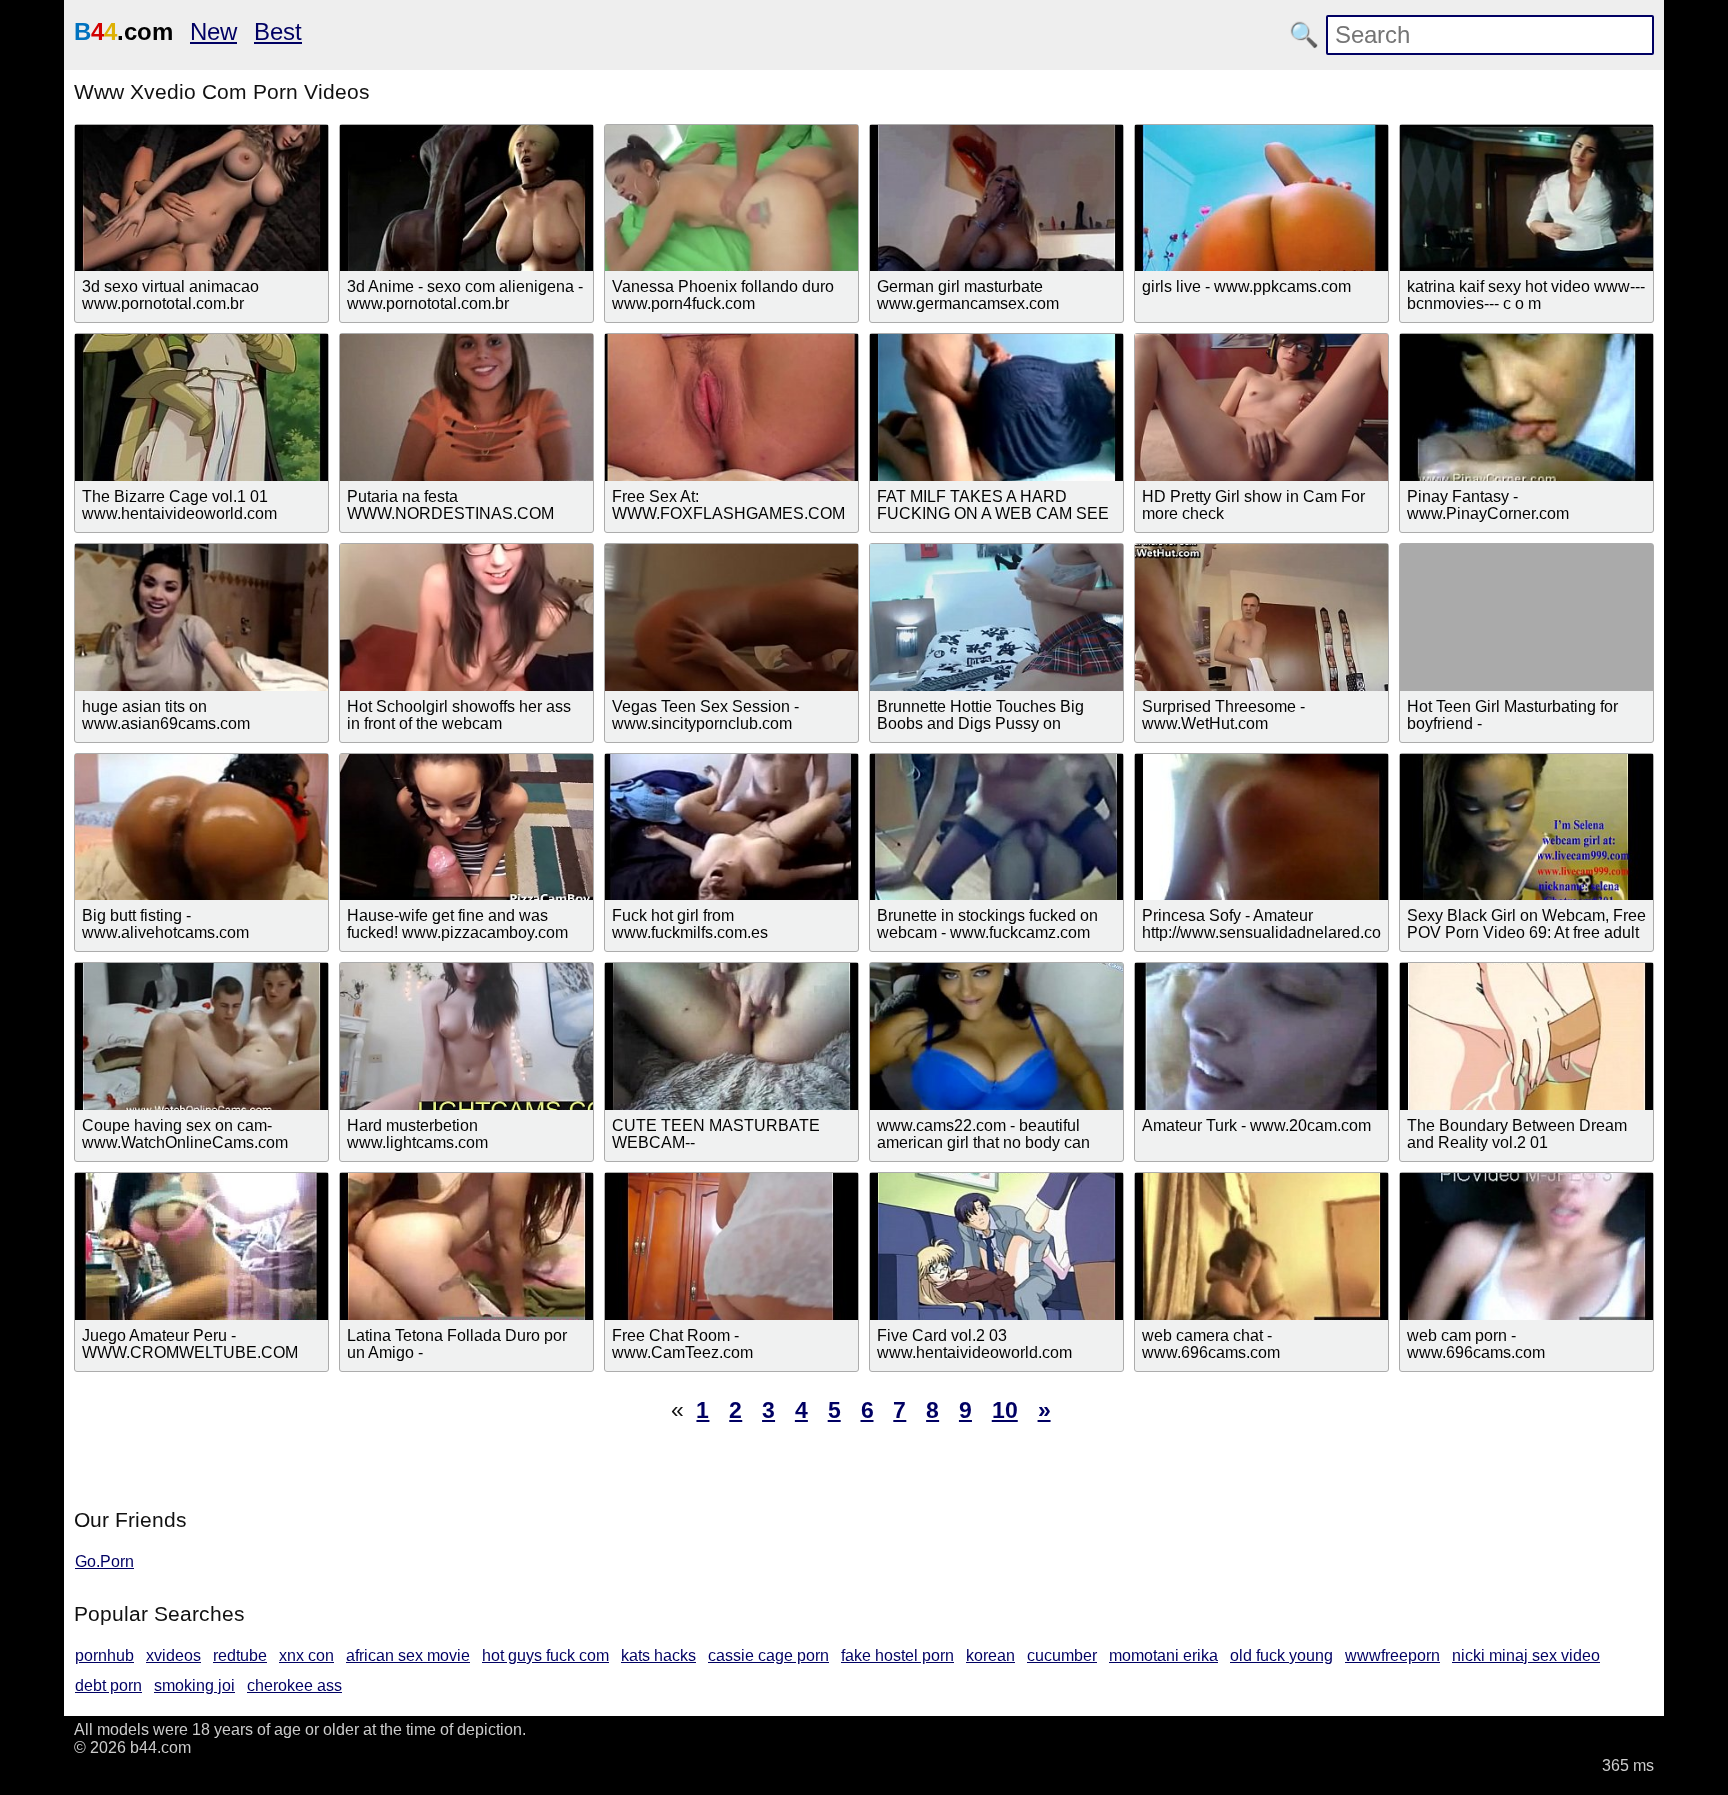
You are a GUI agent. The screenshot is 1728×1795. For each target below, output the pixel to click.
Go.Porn (104, 1561)
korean (990, 1655)
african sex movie (408, 1655)
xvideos (173, 1655)
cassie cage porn (768, 1655)
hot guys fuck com (545, 1655)
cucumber (1062, 1655)
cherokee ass (294, 1685)
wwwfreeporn (1392, 1655)
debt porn (108, 1685)
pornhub (104, 1655)
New (213, 31)
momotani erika (1163, 1655)
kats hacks (658, 1655)
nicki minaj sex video (1526, 1655)
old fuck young (1281, 1655)
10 (1005, 1410)
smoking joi (194, 1685)
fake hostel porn (897, 1655)
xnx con (306, 1655)
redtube (240, 1655)
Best (278, 31)
